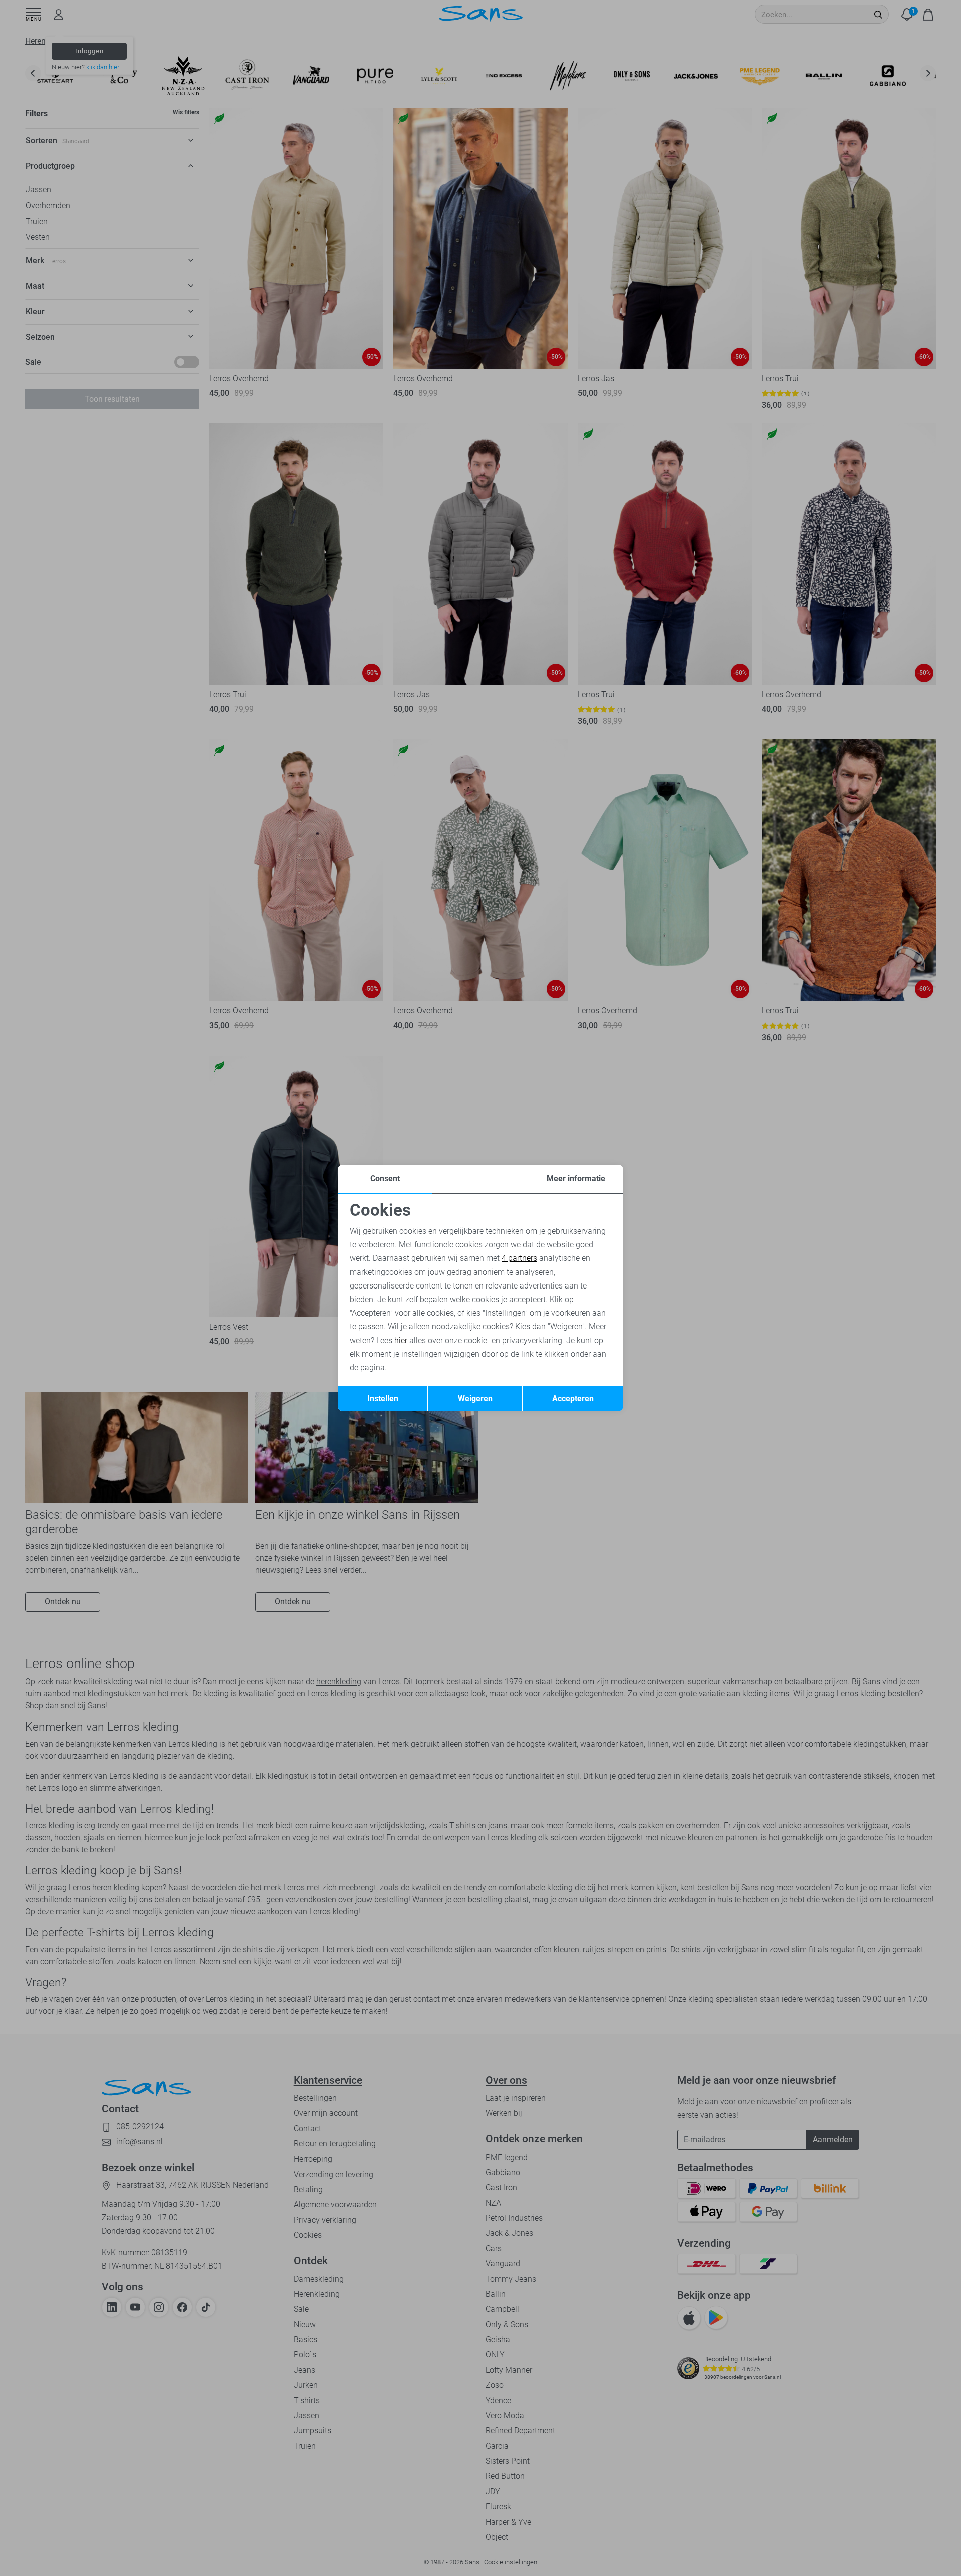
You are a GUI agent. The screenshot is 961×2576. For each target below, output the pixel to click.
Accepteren (573, 1398)
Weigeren (475, 1398)
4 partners (519, 1258)
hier (401, 1340)
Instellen (383, 1398)
